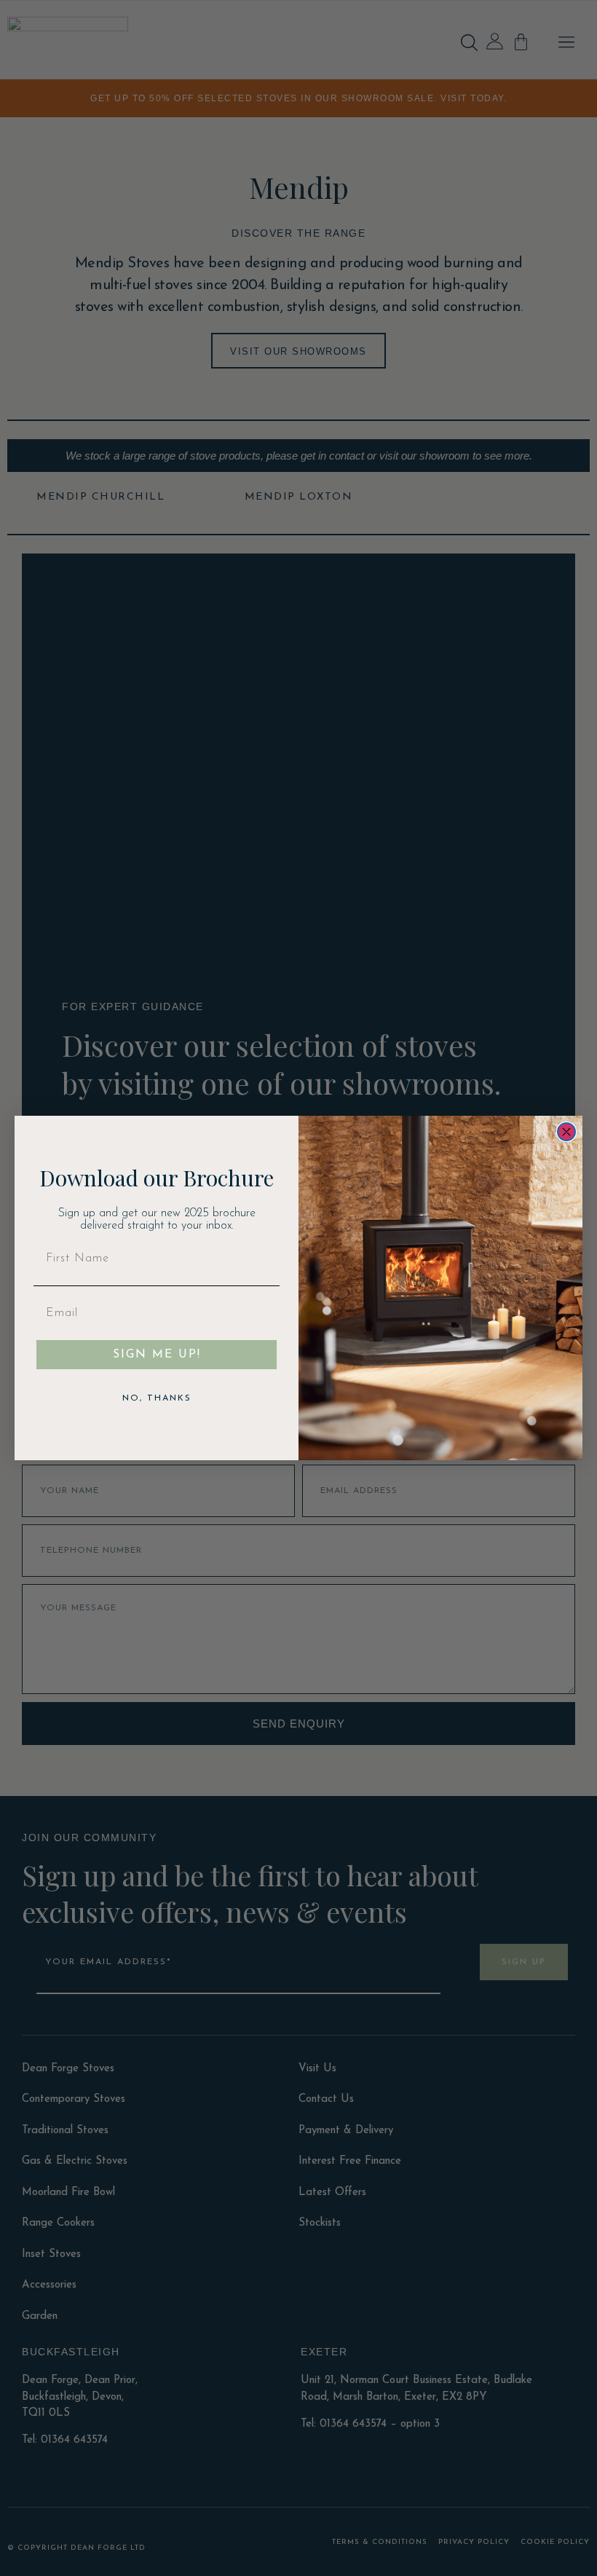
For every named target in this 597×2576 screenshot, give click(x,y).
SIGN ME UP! (157, 1355)
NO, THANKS (157, 1398)
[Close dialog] (566, 1132)
